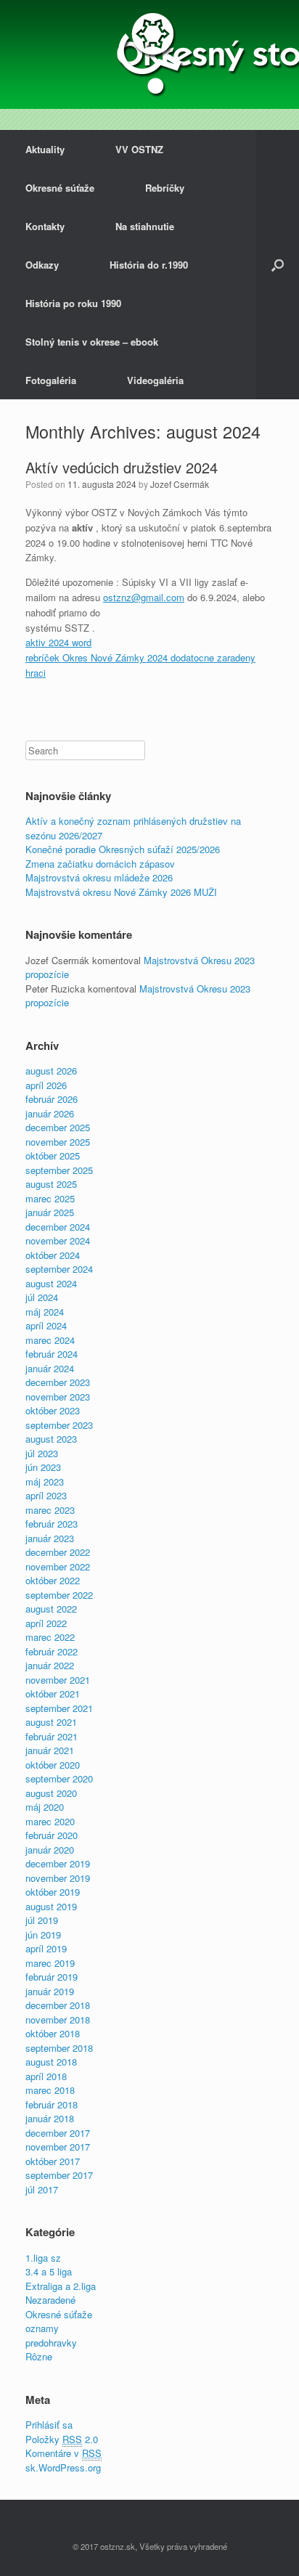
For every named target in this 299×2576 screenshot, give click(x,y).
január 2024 (50, 1368)
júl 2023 (42, 1453)
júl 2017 (42, 2189)
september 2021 (59, 1708)
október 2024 (53, 1255)
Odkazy (42, 265)
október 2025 (53, 1155)
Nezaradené (50, 2300)
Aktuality (45, 149)
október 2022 (53, 1580)
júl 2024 (42, 1297)
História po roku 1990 (73, 303)
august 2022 (51, 1609)
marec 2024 (50, 1340)
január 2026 (50, 1113)
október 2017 (53, 2161)
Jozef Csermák (180, 484)
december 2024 (58, 1227)
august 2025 (51, 1184)
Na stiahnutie (145, 226)
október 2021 (53, 1693)
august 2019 (51, 1906)
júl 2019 (42, 1920)
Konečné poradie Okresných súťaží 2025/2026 (123, 849)
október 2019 (53, 1892)
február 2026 (52, 1099)
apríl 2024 (46, 1325)
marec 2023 (50, 1510)
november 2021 (58, 1680)
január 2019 (50, 1991)
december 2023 (58, 1382)
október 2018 (53, 2033)
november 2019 (58, 1878)
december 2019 (58, 1863)
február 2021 (52, 1736)
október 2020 (53, 1765)
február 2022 (52, 1651)
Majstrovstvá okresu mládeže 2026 (99, 877)
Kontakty (45, 226)
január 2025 (50, 1212)
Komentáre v (64, 2453)
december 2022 (58, 1552)
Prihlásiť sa (49, 2425)
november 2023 (58, 1397)
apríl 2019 (46, 1948)
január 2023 (50, 1538)
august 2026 (51, 1071)
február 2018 (52, 2104)
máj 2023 (45, 1481)
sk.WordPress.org (63, 2467)
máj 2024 (45, 1312)
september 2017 (59, 2175)
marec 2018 (50, 2090)
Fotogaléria (51, 380)
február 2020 (52, 1835)
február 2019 (52, 1977)
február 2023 (52, 1524)
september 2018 (59, 2048)
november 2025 (58, 1142)
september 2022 (59, 1595)
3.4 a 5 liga (49, 2271)
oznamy (42, 2328)
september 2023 (59, 1425)
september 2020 (59, 1778)
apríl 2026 (46, 1085)
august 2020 (51, 1793)
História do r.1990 (149, 265)
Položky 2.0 (62, 2439)
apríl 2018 (46, 2076)
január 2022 (50, 1665)
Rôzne (39, 2356)
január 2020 (50, 1850)
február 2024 (52, 1354)
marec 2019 (50, 1963)
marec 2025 (50, 1198)
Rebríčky (165, 188)
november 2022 (58, 1566)
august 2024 (51, 1283)
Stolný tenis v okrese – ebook (92, 342)
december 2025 (58, 1127)
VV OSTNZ (139, 149)
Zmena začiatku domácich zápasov (100, 864)
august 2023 (51, 1439)
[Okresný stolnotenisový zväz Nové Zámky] (149, 54)
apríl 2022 (46, 1623)
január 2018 (50, 2118)
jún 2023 (43, 1467)
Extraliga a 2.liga (61, 2286)
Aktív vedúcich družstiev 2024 (122, 467)
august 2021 (51, 1722)
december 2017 (58, 2133)
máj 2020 (45, 1807)
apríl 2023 (46, 1495)
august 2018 (51, 2062)
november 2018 (58, 2019)
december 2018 (58, 2005)
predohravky (51, 2343)
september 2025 (59, 1170)
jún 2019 (43, 1935)
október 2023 (53, 1410)
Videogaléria (155, 380)
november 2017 (58, 2147)
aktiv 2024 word (58, 642)
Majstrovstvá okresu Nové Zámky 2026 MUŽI (121, 892)
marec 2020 (50, 1821)
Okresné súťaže (60, 188)
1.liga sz (43, 2258)
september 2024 (59, 1269)
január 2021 (50, 1750)
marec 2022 (50, 1637)
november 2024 (58, 1240)
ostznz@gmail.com (144, 597)
